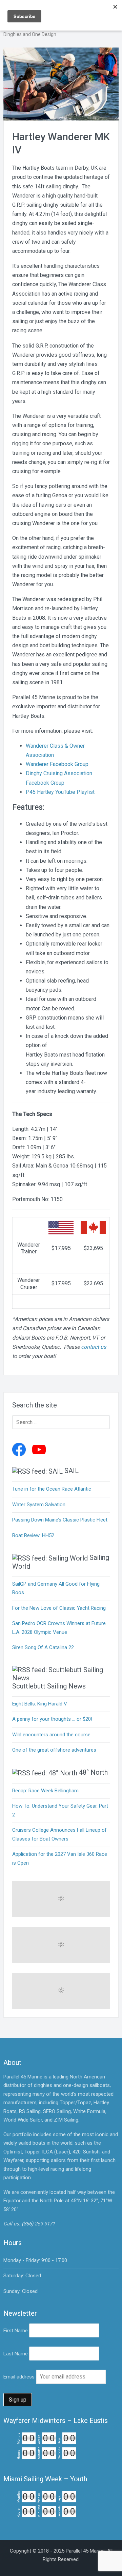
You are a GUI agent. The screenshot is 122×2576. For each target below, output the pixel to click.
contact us (94, 1347)
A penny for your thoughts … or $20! (52, 1719)
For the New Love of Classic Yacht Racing (59, 1608)
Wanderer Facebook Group (57, 764)
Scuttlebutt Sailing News (49, 1686)
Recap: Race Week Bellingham (45, 1791)
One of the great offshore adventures (54, 1750)
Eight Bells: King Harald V (40, 1704)
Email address (19, 2377)
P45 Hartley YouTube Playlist (60, 792)
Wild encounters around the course (51, 1735)
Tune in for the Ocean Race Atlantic (52, 1489)
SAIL (72, 1471)
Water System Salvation (39, 1505)
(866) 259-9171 (38, 2224)
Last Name (16, 2354)
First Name (16, 2331)
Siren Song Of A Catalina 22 (43, 1647)
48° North (93, 1772)
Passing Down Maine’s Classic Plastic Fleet (60, 1520)
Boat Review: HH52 (33, 1535)
